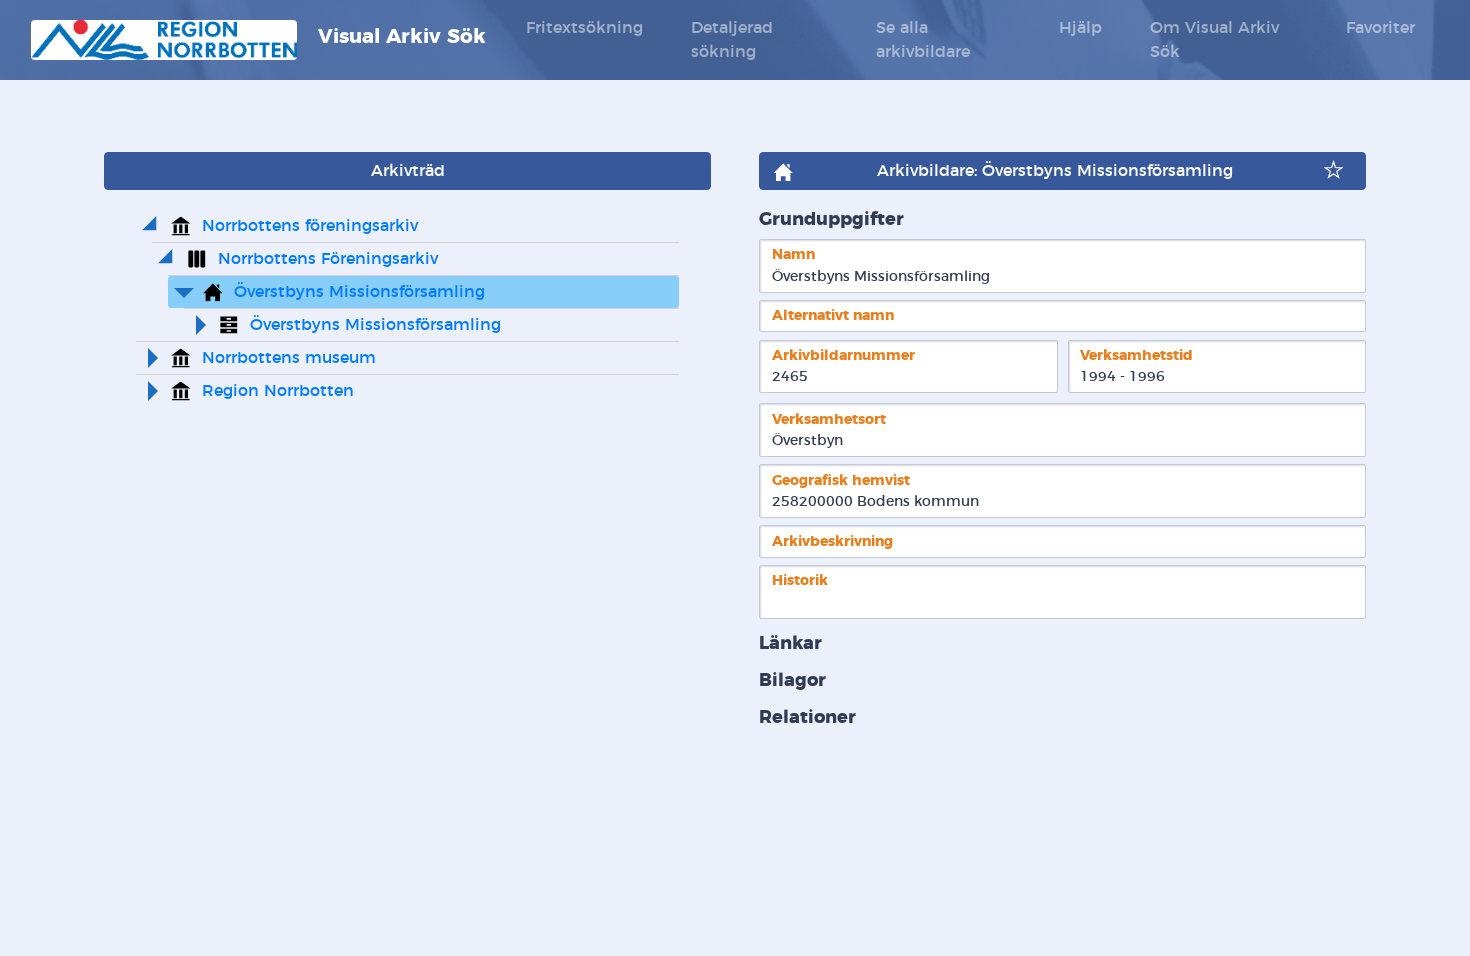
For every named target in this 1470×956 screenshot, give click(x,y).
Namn (793, 254)
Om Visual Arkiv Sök (1214, 40)
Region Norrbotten (278, 391)
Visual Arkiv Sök (399, 37)
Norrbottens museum (289, 358)
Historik (800, 580)
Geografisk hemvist (841, 480)
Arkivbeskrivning (832, 541)
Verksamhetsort (829, 419)
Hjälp (1080, 28)
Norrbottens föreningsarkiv (310, 226)
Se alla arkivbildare (923, 40)
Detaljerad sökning (732, 40)
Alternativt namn (833, 315)
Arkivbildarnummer (843, 355)
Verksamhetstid (1136, 355)
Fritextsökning (584, 28)
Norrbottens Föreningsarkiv (328, 259)
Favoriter (1380, 28)
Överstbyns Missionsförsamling (359, 292)
